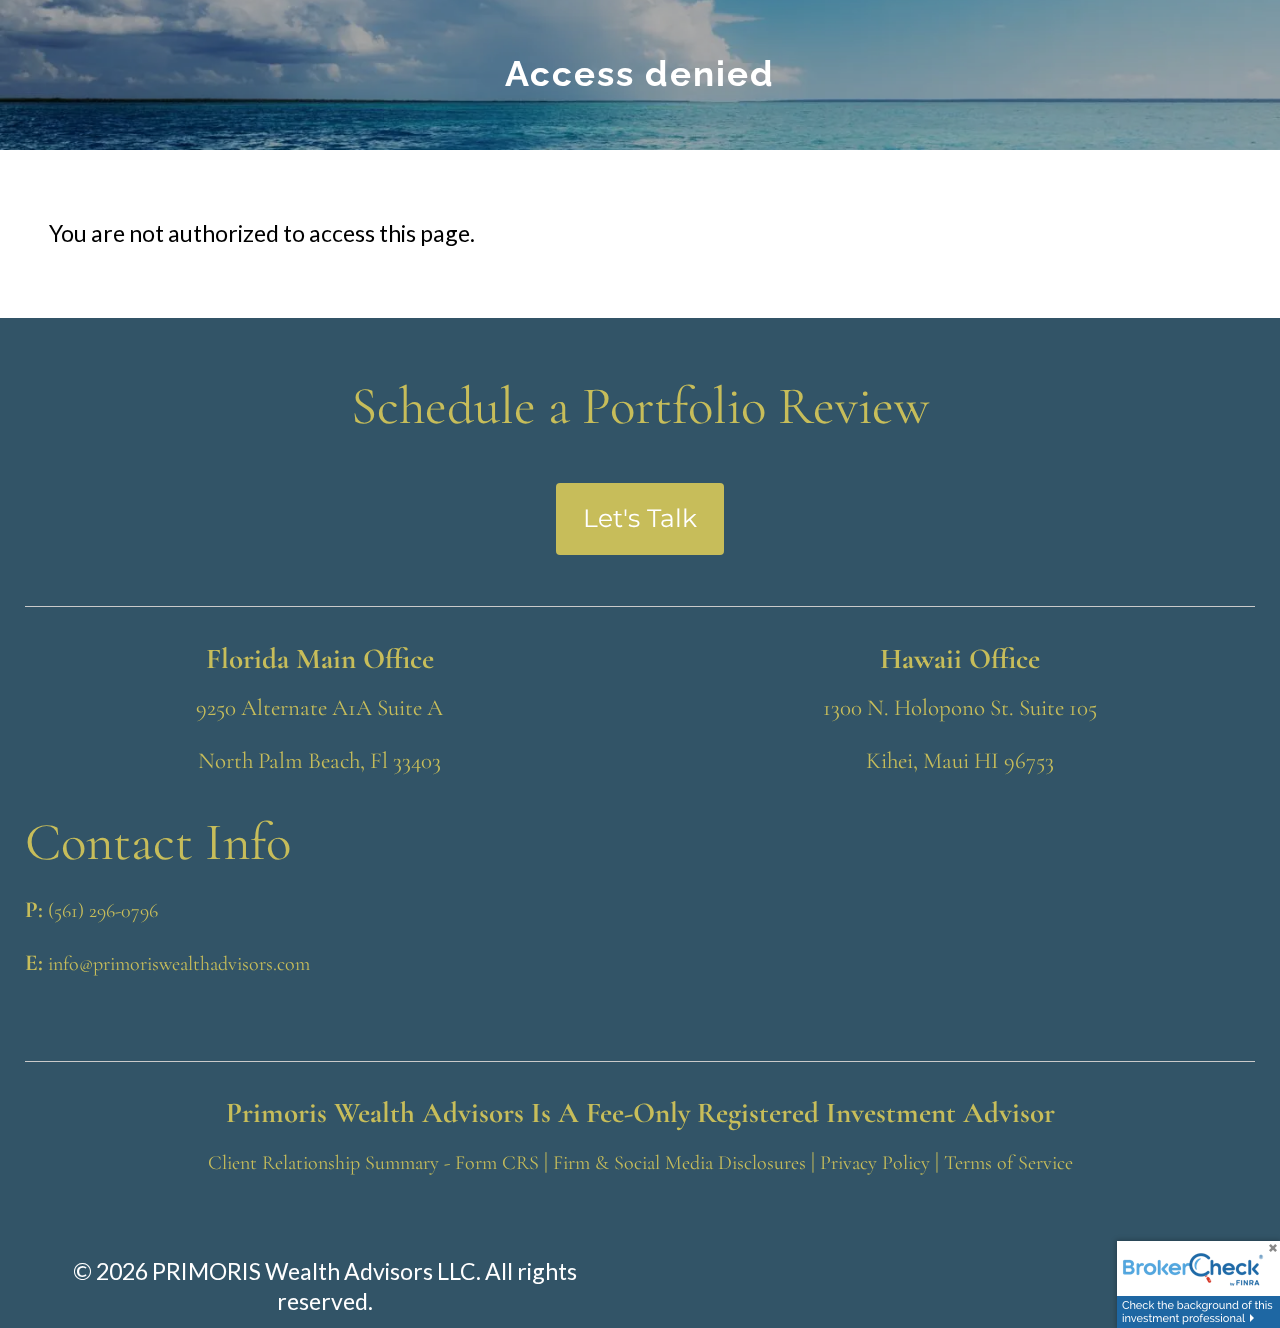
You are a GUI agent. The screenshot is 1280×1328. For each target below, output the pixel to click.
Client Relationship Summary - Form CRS (373, 1163)
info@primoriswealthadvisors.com (179, 964)
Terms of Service (1008, 1163)
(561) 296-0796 (103, 911)
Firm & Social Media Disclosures (679, 1163)
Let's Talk (640, 518)
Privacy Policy (875, 1163)
